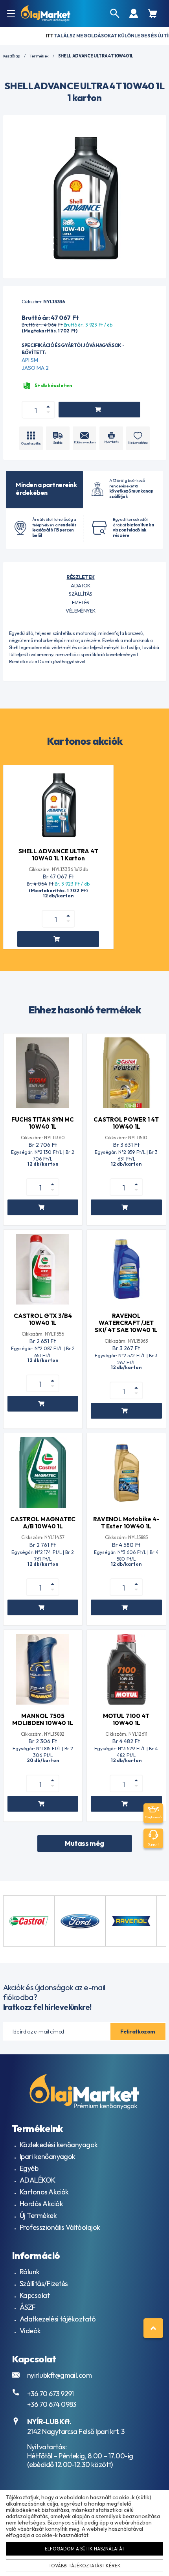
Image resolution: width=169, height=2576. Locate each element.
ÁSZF (28, 2307)
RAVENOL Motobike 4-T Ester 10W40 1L (126, 1523)
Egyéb (29, 2168)
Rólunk (30, 2272)
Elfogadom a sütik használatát (85, 2549)
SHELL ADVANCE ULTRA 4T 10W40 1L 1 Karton (58, 855)
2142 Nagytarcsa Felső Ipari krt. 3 (76, 2431)
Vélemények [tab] (81, 611)
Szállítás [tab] (80, 594)
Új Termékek (38, 2215)
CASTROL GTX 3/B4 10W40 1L (43, 1319)
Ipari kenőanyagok (48, 2156)
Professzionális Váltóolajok (60, 2227)
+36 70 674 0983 (52, 2404)
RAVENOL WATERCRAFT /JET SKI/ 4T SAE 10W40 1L (126, 1323)
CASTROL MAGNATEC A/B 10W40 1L (43, 1523)
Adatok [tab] (81, 585)
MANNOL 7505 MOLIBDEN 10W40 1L (43, 1719)
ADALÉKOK (38, 2180)
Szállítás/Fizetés (44, 2284)
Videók (30, 2331)
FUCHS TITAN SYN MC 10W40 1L (43, 1123)
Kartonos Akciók (44, 2192)
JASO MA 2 (35, 368)
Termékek (39, 56)
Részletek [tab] (80, 577)
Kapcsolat (35, 2295)
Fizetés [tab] (80, 602)
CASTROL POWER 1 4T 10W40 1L (126, 1123)
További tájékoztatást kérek (85, 2566)
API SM (30, 360)
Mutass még (84, 1843)
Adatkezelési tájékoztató (58, 2319)
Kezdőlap (12, 56)
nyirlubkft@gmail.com (59, 2375)
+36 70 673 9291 (51, 2394)
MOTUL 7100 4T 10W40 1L (126, 1719)
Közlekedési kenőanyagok (59, 2145)
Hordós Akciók (41, 2204)
